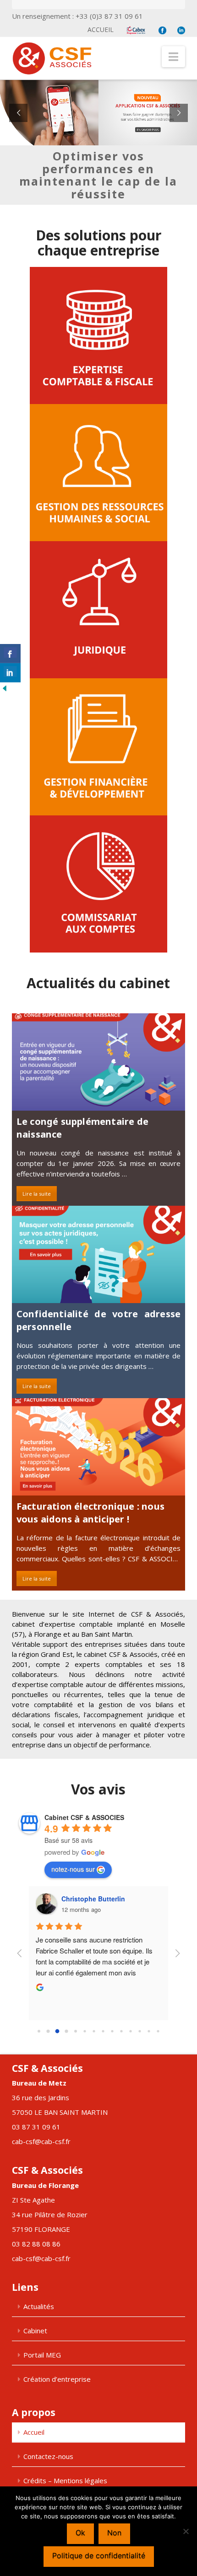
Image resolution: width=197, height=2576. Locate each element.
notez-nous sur (73, 1869)
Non (114, 2533)
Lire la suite (37, 1194)
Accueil (101, 29)
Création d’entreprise (57, 2379)
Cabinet (35, 2331)
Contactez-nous (48, 2456)
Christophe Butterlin (93, 1899)
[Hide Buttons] (5, 688)
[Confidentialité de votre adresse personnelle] (98, 1254)
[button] (173, 57)
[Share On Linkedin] (10, 673)
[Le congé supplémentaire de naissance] (98, 1062)
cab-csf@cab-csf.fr (41, 2141)
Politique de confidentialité (99, 2555)
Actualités (39, 2306)
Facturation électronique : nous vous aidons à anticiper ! (90, 1513)
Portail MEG (42, 2355)
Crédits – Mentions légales (65, 2480)
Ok (80, 2533)
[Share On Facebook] (10, 654)
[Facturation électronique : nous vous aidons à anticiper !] (98, 1447)
